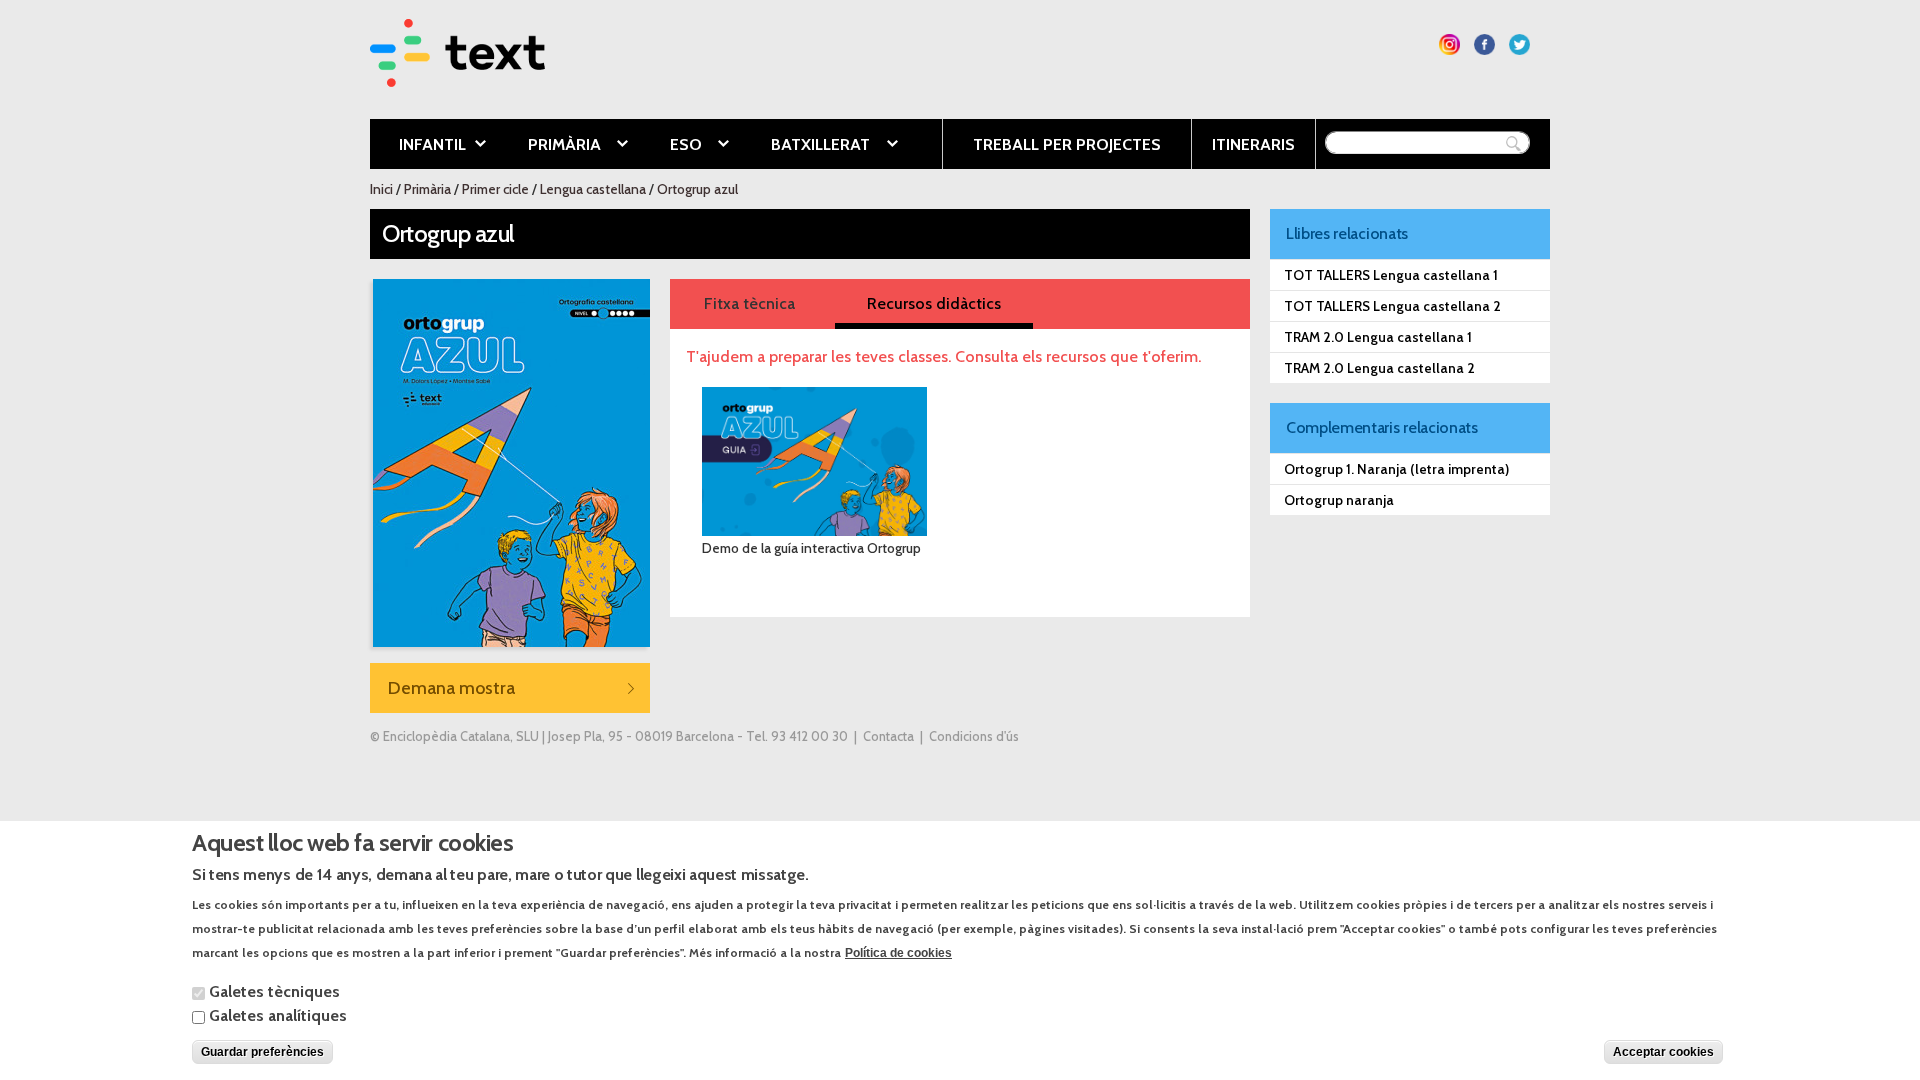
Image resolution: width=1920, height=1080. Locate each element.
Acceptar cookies (1663, 1052)
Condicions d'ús (974, 736)
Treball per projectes (1067, 144)
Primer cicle (495, 189)
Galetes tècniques (274, 991)
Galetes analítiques (278, 1015)
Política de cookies (898, 952)
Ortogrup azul (697, 189)
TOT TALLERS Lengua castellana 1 (1391, 275)
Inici (381, 189)
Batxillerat (805, 146)
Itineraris (1253, 144)
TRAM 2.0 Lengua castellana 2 (1379, 368)
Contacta (888, 736)
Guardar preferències (262, 1052)
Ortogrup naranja (1339, 500)
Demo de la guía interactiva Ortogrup (811, 548)
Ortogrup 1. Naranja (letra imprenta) (1396, 469)
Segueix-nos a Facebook (1484, 44)
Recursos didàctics (934, 303)
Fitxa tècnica (749, 303)
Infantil (418, 146)
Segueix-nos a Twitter (1519, 44)
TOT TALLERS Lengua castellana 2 (1392, 306)
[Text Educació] (457, 74)
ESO (671, 146)
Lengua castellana (593, 189)
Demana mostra (451, 687)
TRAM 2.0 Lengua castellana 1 (1378, 337)
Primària (549, 146)
